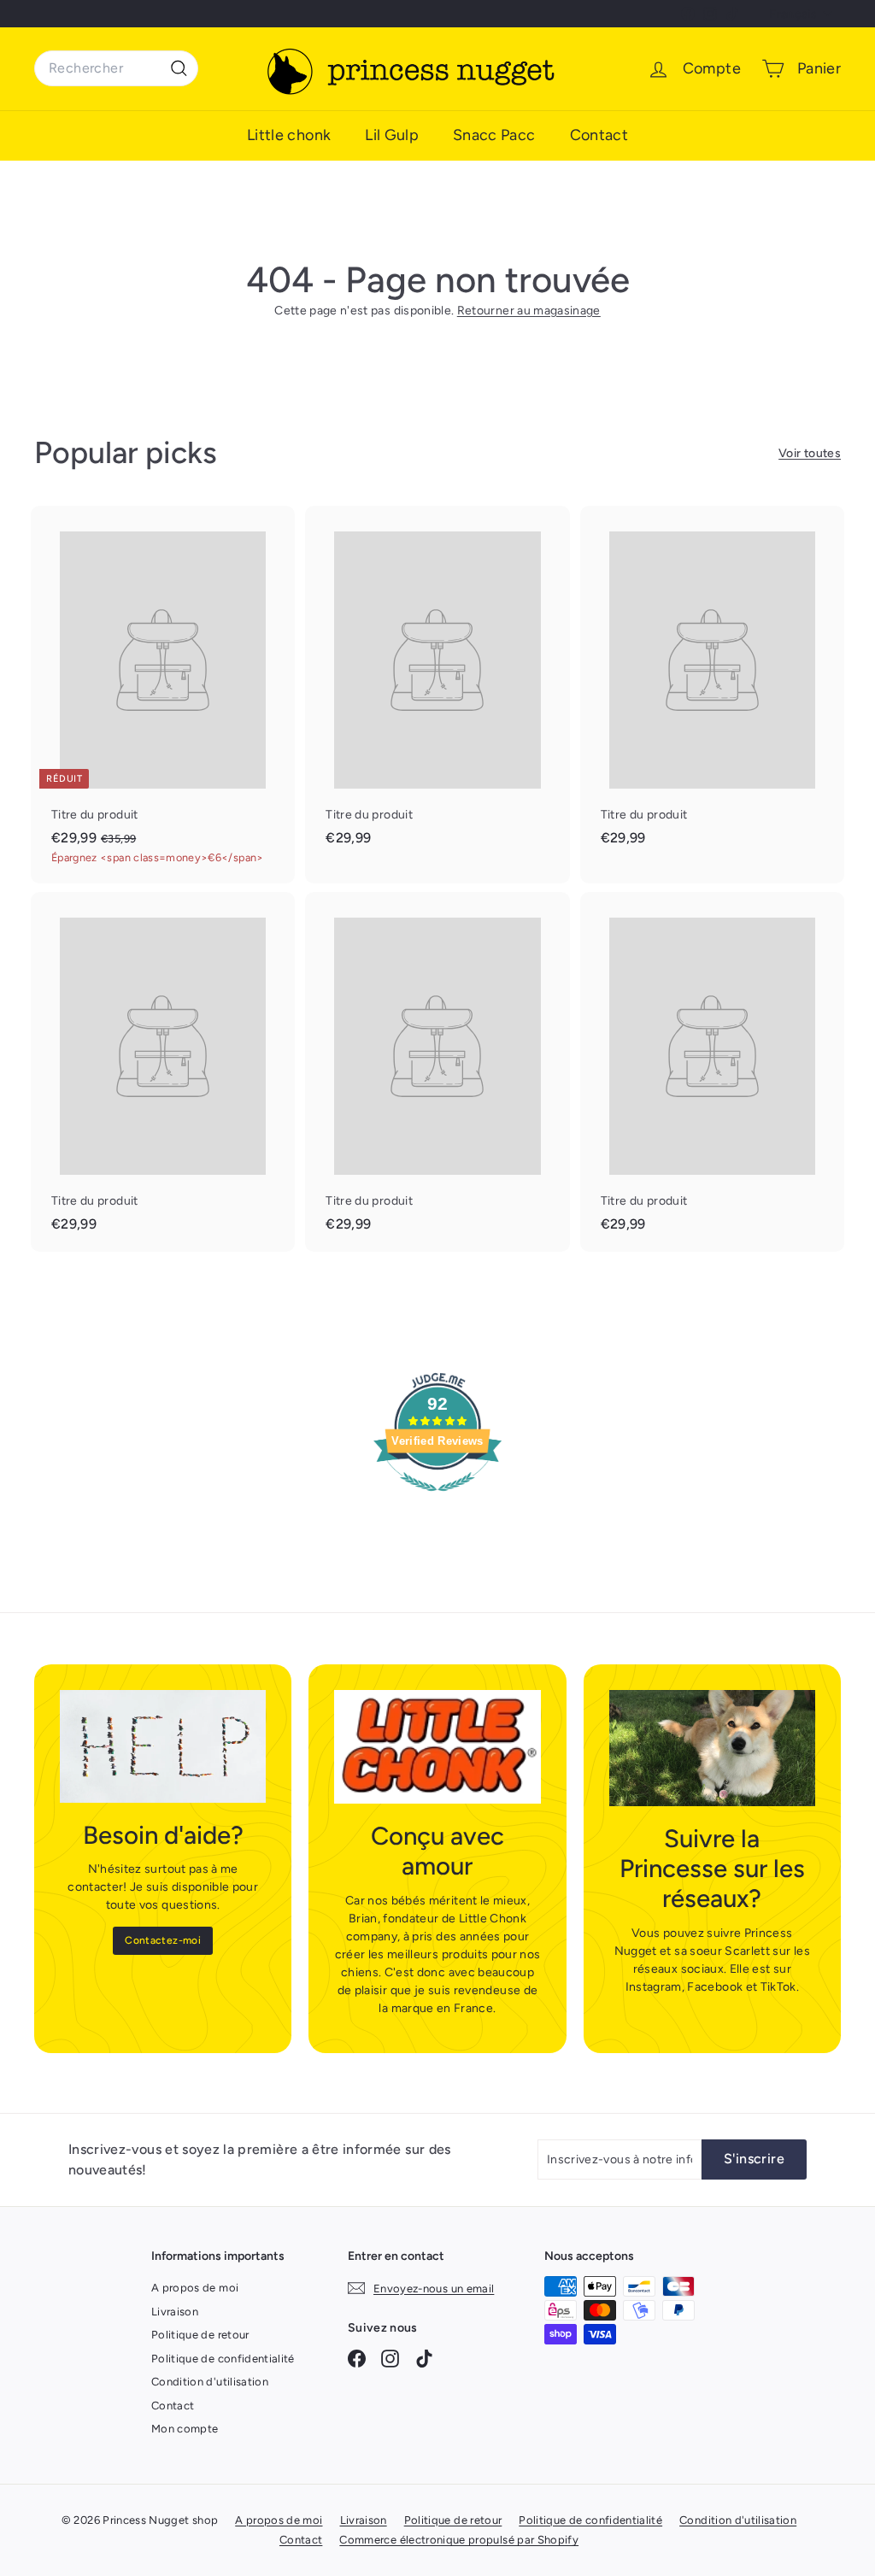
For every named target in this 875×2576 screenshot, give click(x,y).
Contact (599, 135)
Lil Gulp (392, 135)
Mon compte (185, 2429)
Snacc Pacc (494, 135)
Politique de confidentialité (223, 2359)
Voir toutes (810, 453)
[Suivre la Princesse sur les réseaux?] (712, 1748)
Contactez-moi (163, 1940)
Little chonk (289, 135)
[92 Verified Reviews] (437, 1501)
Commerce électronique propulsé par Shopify (459, 2540)
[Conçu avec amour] (437, 1747)
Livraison (175, 2312)
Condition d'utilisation (210, 2382)
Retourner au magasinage (529, 311)
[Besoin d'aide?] (163, 1746)
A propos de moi (195, 2288)
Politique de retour (200, 2335)
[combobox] (116, 68)
